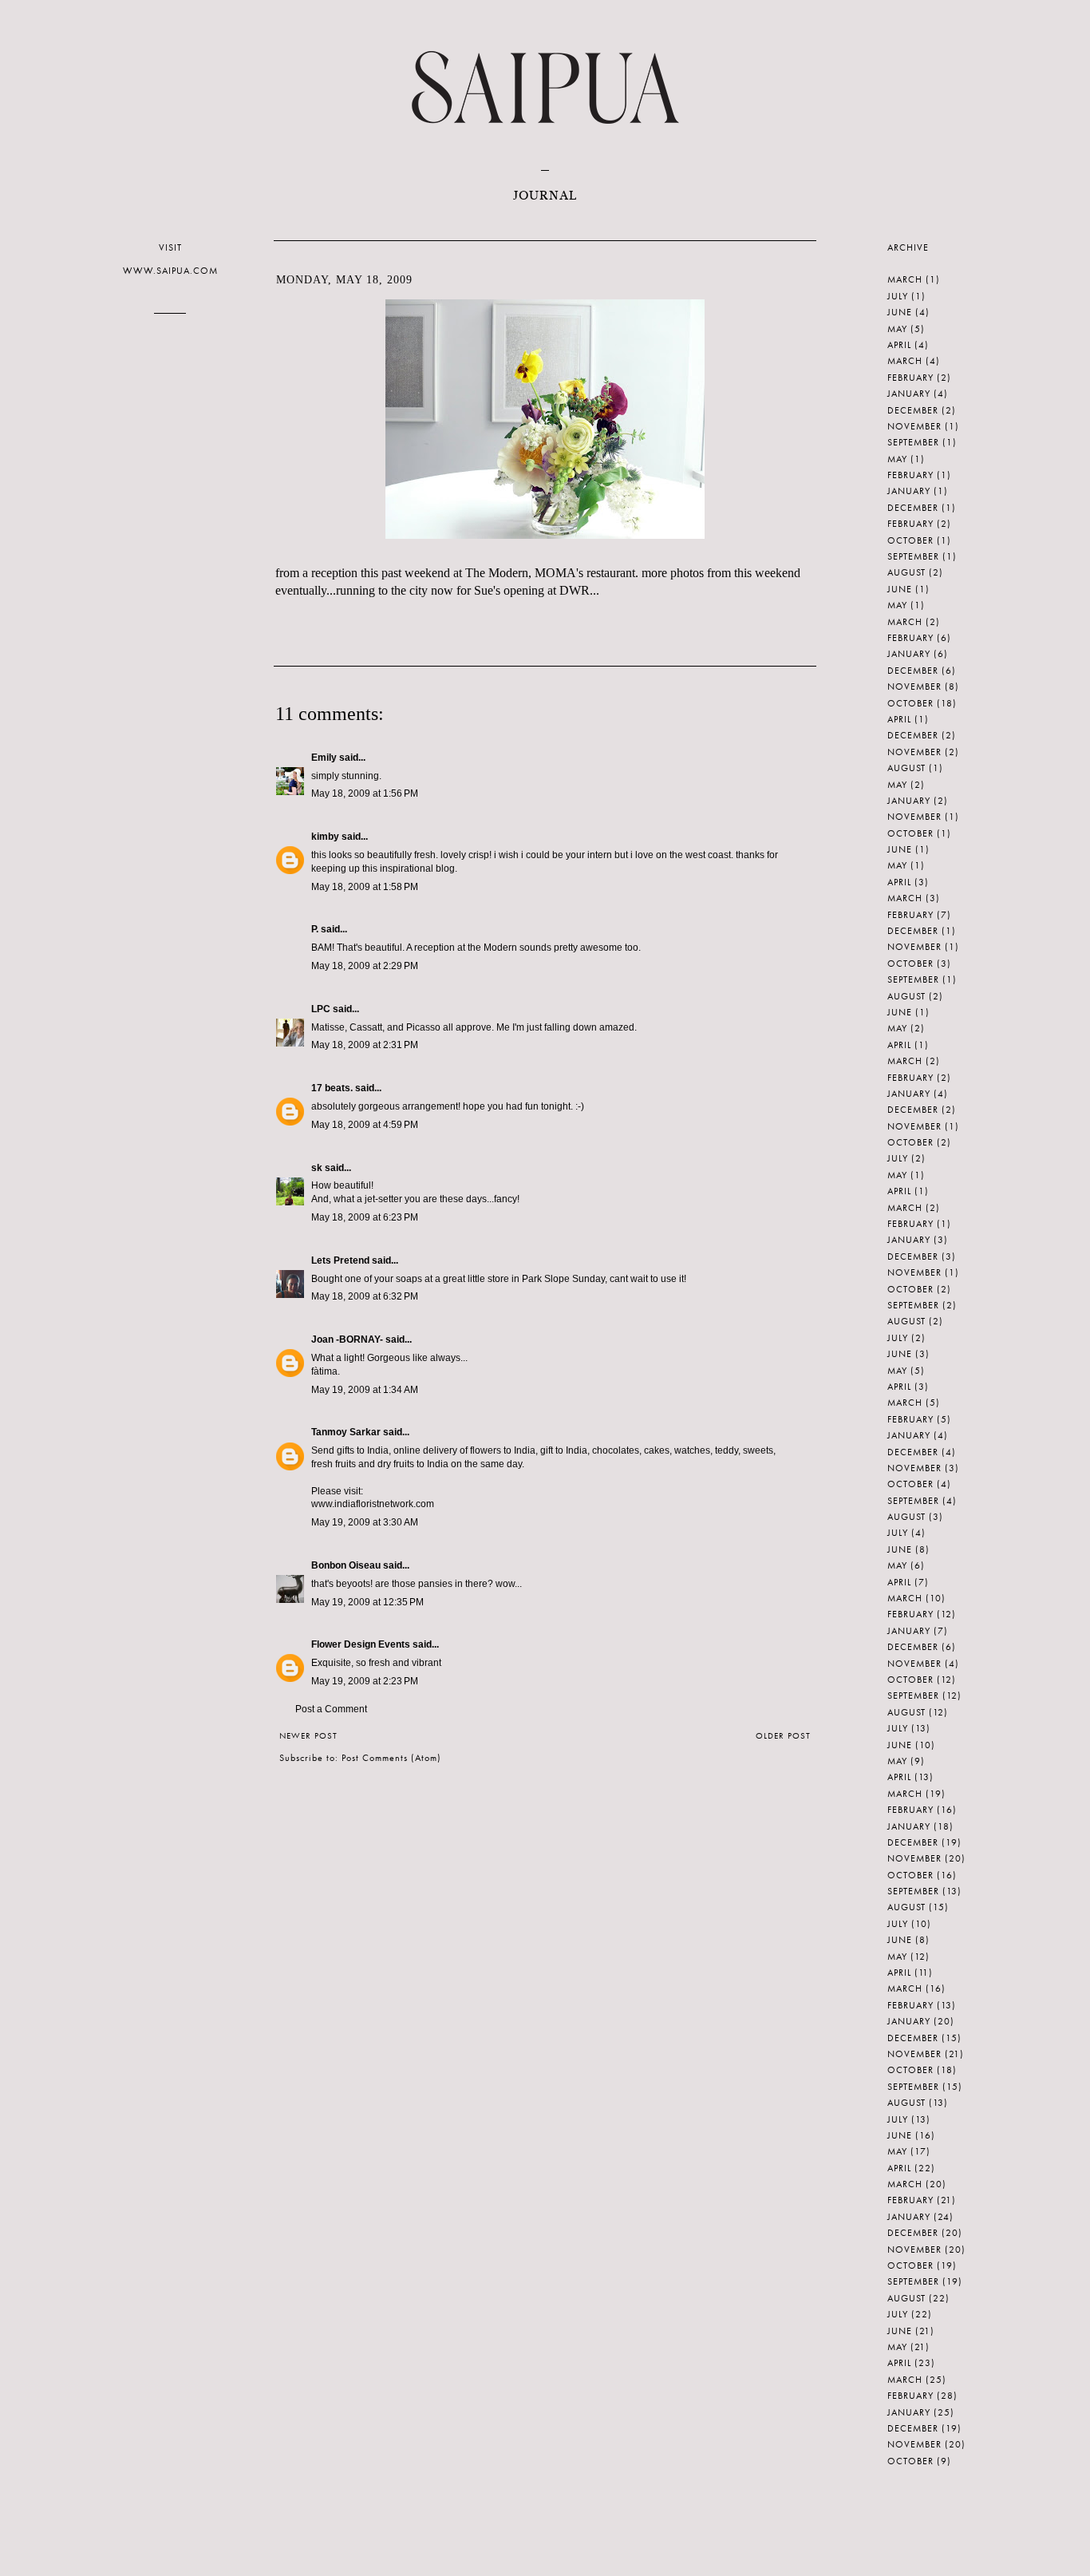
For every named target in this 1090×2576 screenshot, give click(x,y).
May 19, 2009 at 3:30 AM (365, 1522)
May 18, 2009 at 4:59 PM (365, 1125)
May (897, 329)
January (909, 394)
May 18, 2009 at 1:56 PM (365, 793)
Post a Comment (331, 1709)
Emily (324, 758)
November (914, 426)
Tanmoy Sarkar (346, 1432)
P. (315, 929)
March (905, 279)
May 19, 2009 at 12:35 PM (367, 1602)
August (906, 572)
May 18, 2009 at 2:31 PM (365, 1045)
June (900, 312)
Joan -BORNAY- (347, 1339)
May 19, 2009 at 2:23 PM (365, 1681)
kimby (325, 837)
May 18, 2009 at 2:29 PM (365, 966)
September (913, 442)
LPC (321, 1009)
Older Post (783, 1735)
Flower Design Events (361, 1644)
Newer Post (308, 1735)
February (910, 378)
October (910, 540)
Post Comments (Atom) (391, 1758)
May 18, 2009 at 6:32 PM (365, 1296)
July (898, 296)
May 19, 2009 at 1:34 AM (365, 1390)
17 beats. (332, 1088)
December (913, 410)
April (899, 345)
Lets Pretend (340, 1260)
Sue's (487, 590)
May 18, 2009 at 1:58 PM (365, 887)
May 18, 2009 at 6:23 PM (365, 1217)
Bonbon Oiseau (346, 1565)
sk (317, 1168)
